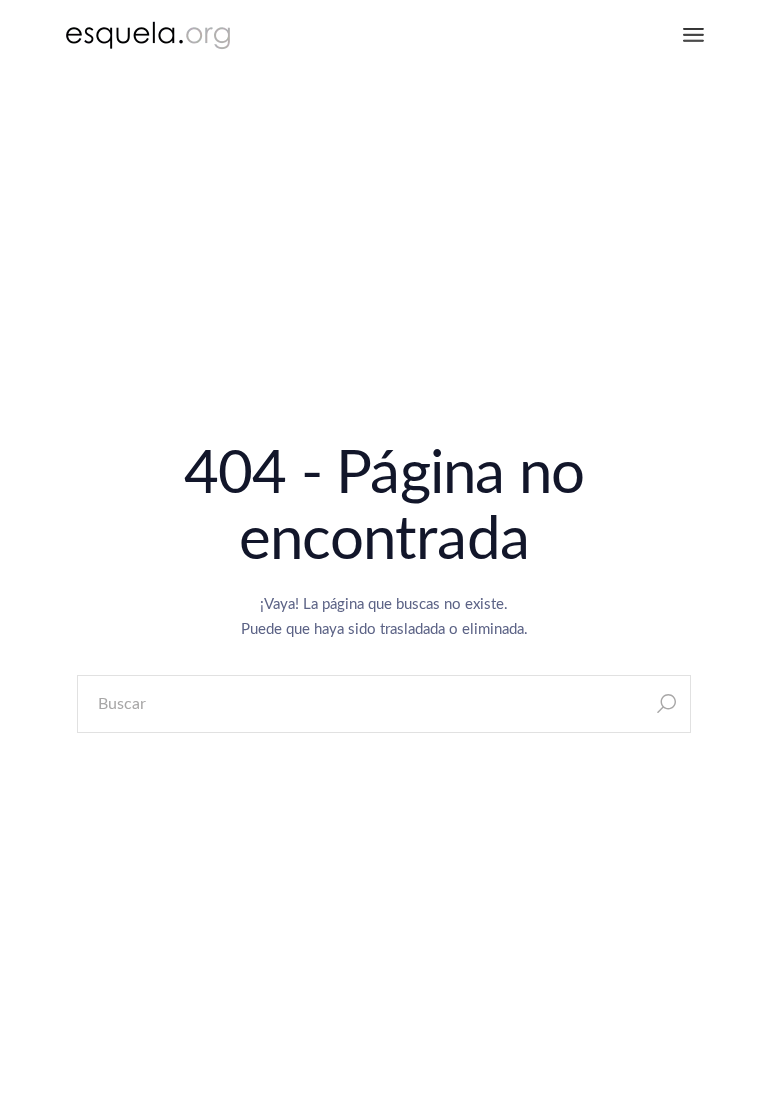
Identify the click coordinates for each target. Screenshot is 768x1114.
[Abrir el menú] (693, 35)
